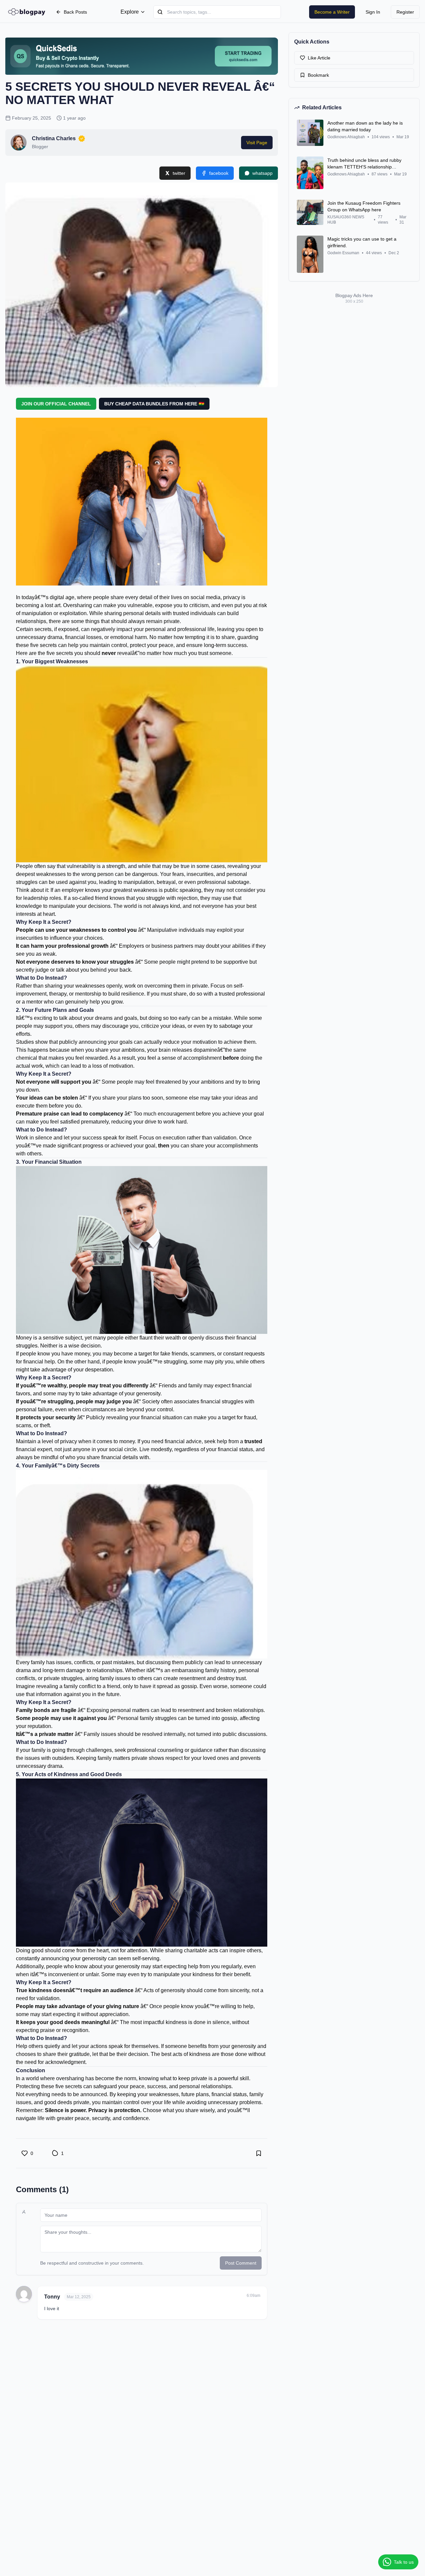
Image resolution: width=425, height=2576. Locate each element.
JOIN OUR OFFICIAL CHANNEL (56, 404)
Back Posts (75, 12)
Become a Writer (332, 12)
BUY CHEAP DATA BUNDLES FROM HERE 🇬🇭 (154, 404)
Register (405, 12)
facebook (219, 173)
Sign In (373, 12)
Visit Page (257, 143)
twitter (179, 173)
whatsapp (262, 173)
